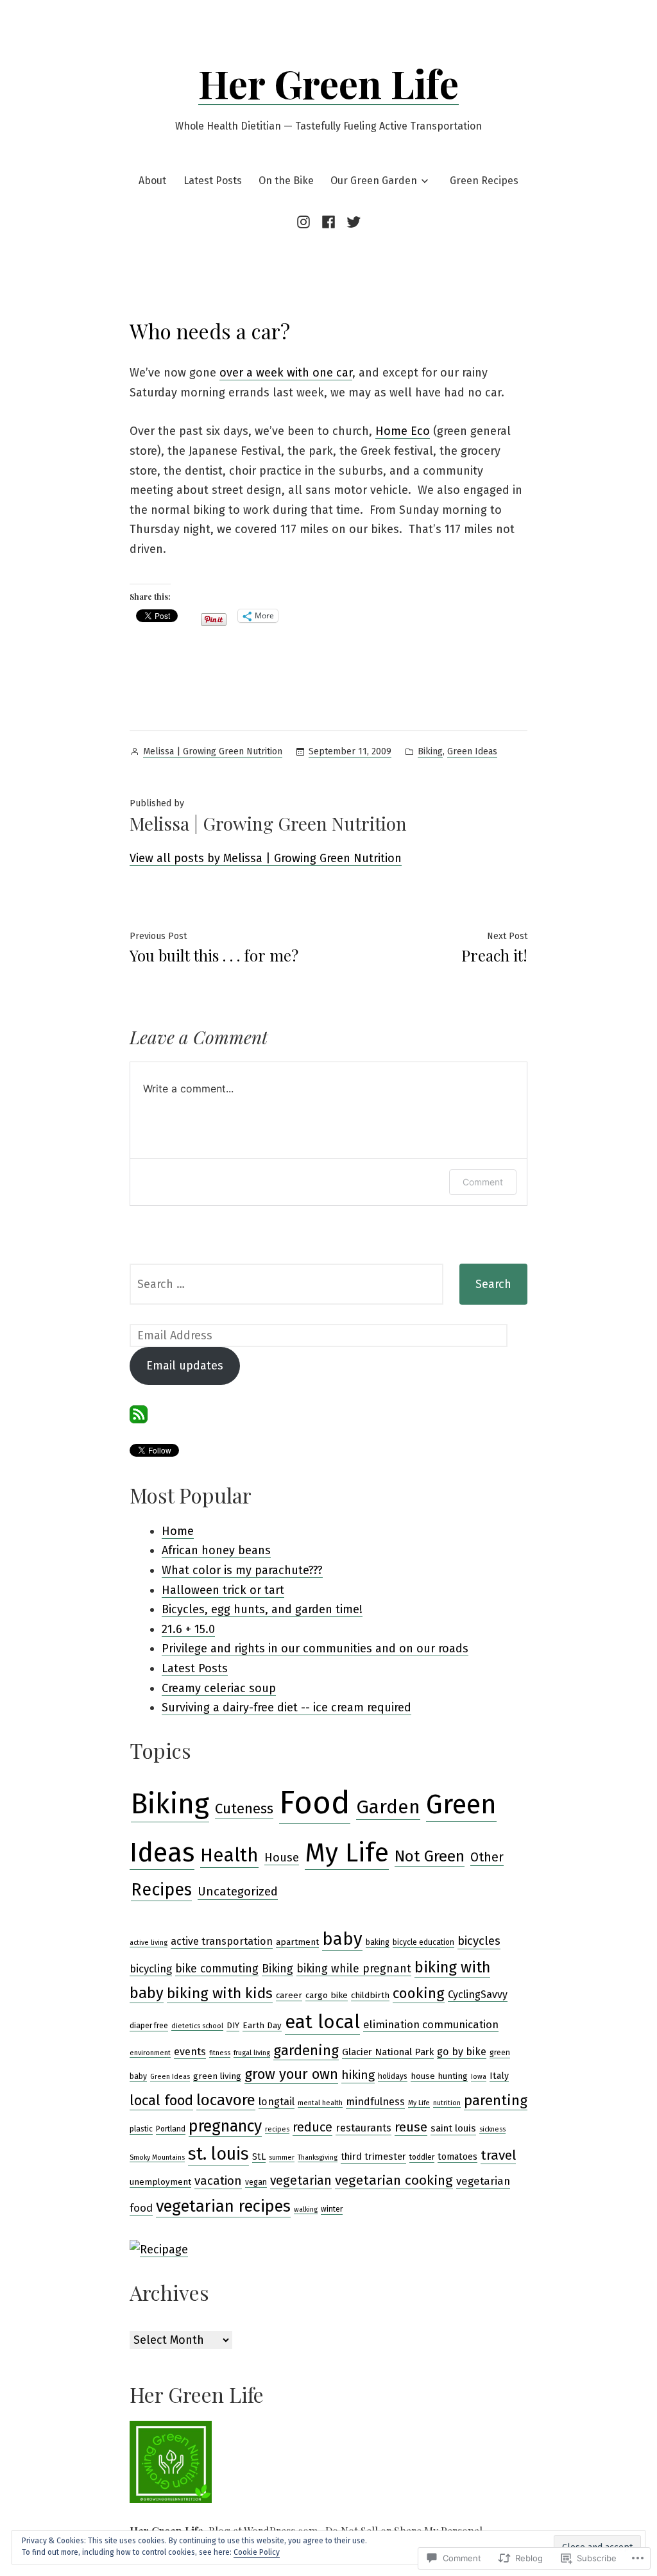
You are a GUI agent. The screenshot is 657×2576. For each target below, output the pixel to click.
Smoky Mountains (157, 2157)
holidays (393, 2076)
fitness (220, 2053)
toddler (422, 2157)
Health (229, 1855)
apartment (297, 1942)
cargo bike (327, 1996)
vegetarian (301, 2181)
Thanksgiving (318, 2157)
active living (149, 1943)
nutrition (447, 2103)
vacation (218, 2181)
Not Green (430, 1856)
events (190, 2052)
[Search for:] (286, 1284)
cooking (419, 1993)
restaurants (363, 2128)
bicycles (479, 1941)
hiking (358, 2075)
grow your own (291, 2074)
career (289, 1996)
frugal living (252, 2053)
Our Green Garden (374, 181)
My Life (347, 1853)
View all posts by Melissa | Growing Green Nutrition (266, 858)
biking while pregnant (354, 1969)
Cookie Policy (257, 2552)
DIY (233, 2026)
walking (306, 2209)
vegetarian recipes (223, 2206)
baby (342, 1939)
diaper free (149, 2026)
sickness (492, 2129)
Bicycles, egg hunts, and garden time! (262, 1609)
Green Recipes (484, 181)
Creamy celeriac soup (219, 1688)
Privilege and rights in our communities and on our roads (315, 1648)
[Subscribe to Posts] (139, 1414)
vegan (256, 2182)
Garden (388, 1807)
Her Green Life (328, 83)
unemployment (160, 2182)
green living (217, 2076)
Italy (499, 2076)
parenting (496, 2100)
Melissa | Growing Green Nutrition (213, 751)
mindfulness (375, 2102)
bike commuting (217, 1969)
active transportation (222, 1941)
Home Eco (403, 431)
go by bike (462, 2052)
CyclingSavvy (478, 1995)
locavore (226, 2100)
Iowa (479, 2077)
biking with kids (220, 1993)
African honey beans (216, 1550)
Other (487, 1857)
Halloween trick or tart (223, 1590)
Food (315, 1803)
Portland (171, 2129)
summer (282, 2157)
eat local (322, 2022)
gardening (306, 2050)
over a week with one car (286, 373)
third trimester (373, 2157)
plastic (141, 2129)
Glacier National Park (388, 2052)
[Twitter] (352, 222)
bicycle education (423, 1942)
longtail (277, 2102)
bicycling (151, 1969)
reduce (312, 2127)
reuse (411, 2127)
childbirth (370, 1996)
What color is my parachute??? (242, 1570)
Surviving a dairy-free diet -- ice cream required (286, 1707)
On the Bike (286, 181)
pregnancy (225, 2126)
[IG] (306, 222)
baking (378, 1942)
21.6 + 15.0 (188, 1629)
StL (259, 2157)
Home (178, 1531)
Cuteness (244, 1809)
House (282, 1858)
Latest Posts (213, 181)
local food (161, 2101)
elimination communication (431, 2024)
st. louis (218, 2154)
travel (498, 2155)
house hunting (439, 2076)
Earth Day (262, 2026)
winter (332, 2209)
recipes (277, 2129)
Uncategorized (238, 1892)
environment (150, 2053)
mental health (320, 2103)
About (152, 181)
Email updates (185, 1366)
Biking (430, 751)
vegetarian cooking (394, 2180)
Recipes (161, 1890)
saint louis (453, 2128)
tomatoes (457, 2157)
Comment (483, 1182)
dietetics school (197, 2026)
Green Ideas (472, 751)
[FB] (328, 222)
